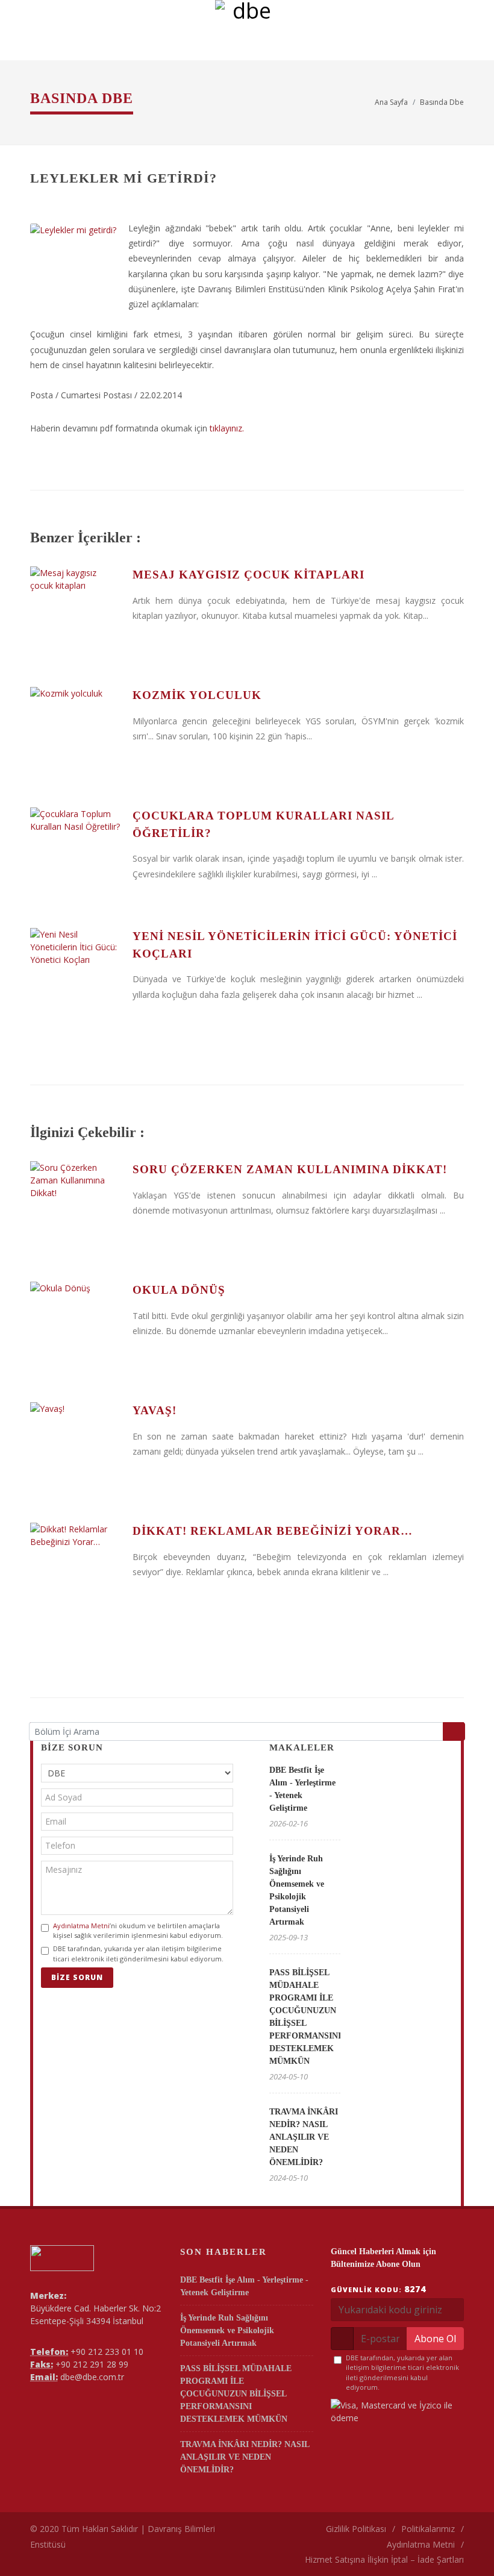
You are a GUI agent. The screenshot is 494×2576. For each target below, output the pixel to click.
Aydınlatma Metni (81, 1926)
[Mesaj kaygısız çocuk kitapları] (75, 612)
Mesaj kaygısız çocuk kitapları (249, 575)
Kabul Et (452, 2536)
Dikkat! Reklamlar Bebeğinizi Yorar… (273, 1531)
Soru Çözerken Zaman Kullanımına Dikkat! (290, 1169)
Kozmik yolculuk (197, 695)
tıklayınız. (227, 428)
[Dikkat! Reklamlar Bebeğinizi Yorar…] (75, 1568)
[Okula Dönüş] (75, 1327)
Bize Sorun (77, 1977)
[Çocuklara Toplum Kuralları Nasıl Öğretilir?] (75, 853)
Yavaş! (155, 1410)
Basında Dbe (442, 102)
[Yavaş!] (75, 1447)
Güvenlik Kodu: (378, 2289)
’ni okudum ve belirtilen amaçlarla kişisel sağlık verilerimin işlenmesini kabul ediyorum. (138, 1931)
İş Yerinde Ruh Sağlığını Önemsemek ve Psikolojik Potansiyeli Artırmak (227, 2330)
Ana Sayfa (391, 102)
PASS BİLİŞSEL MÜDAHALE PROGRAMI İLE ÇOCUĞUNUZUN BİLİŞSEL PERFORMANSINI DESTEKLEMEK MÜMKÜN (236, 2394)
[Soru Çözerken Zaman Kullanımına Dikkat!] (75, 1206)
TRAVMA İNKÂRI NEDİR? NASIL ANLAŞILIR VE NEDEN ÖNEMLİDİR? (304, 2137)
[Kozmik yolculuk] (75, 732)
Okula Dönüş (179, 1290)
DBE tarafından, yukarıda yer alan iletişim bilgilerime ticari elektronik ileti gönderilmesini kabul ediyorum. (138, 1954)
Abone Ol (435, 2339)
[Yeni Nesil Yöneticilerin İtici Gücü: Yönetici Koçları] (75, 973)
